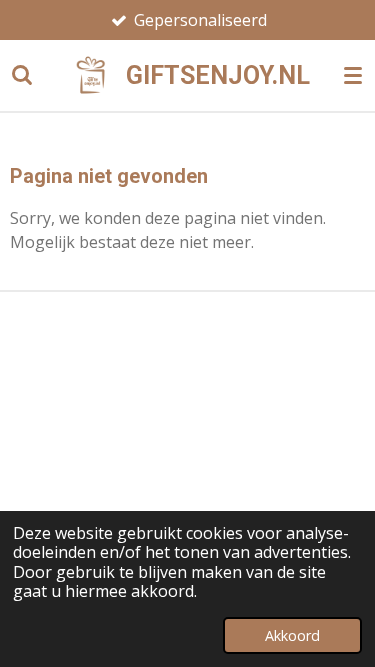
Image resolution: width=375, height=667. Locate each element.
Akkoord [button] (292, 635)
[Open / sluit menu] (353, 75)
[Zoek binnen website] (22, 75)
